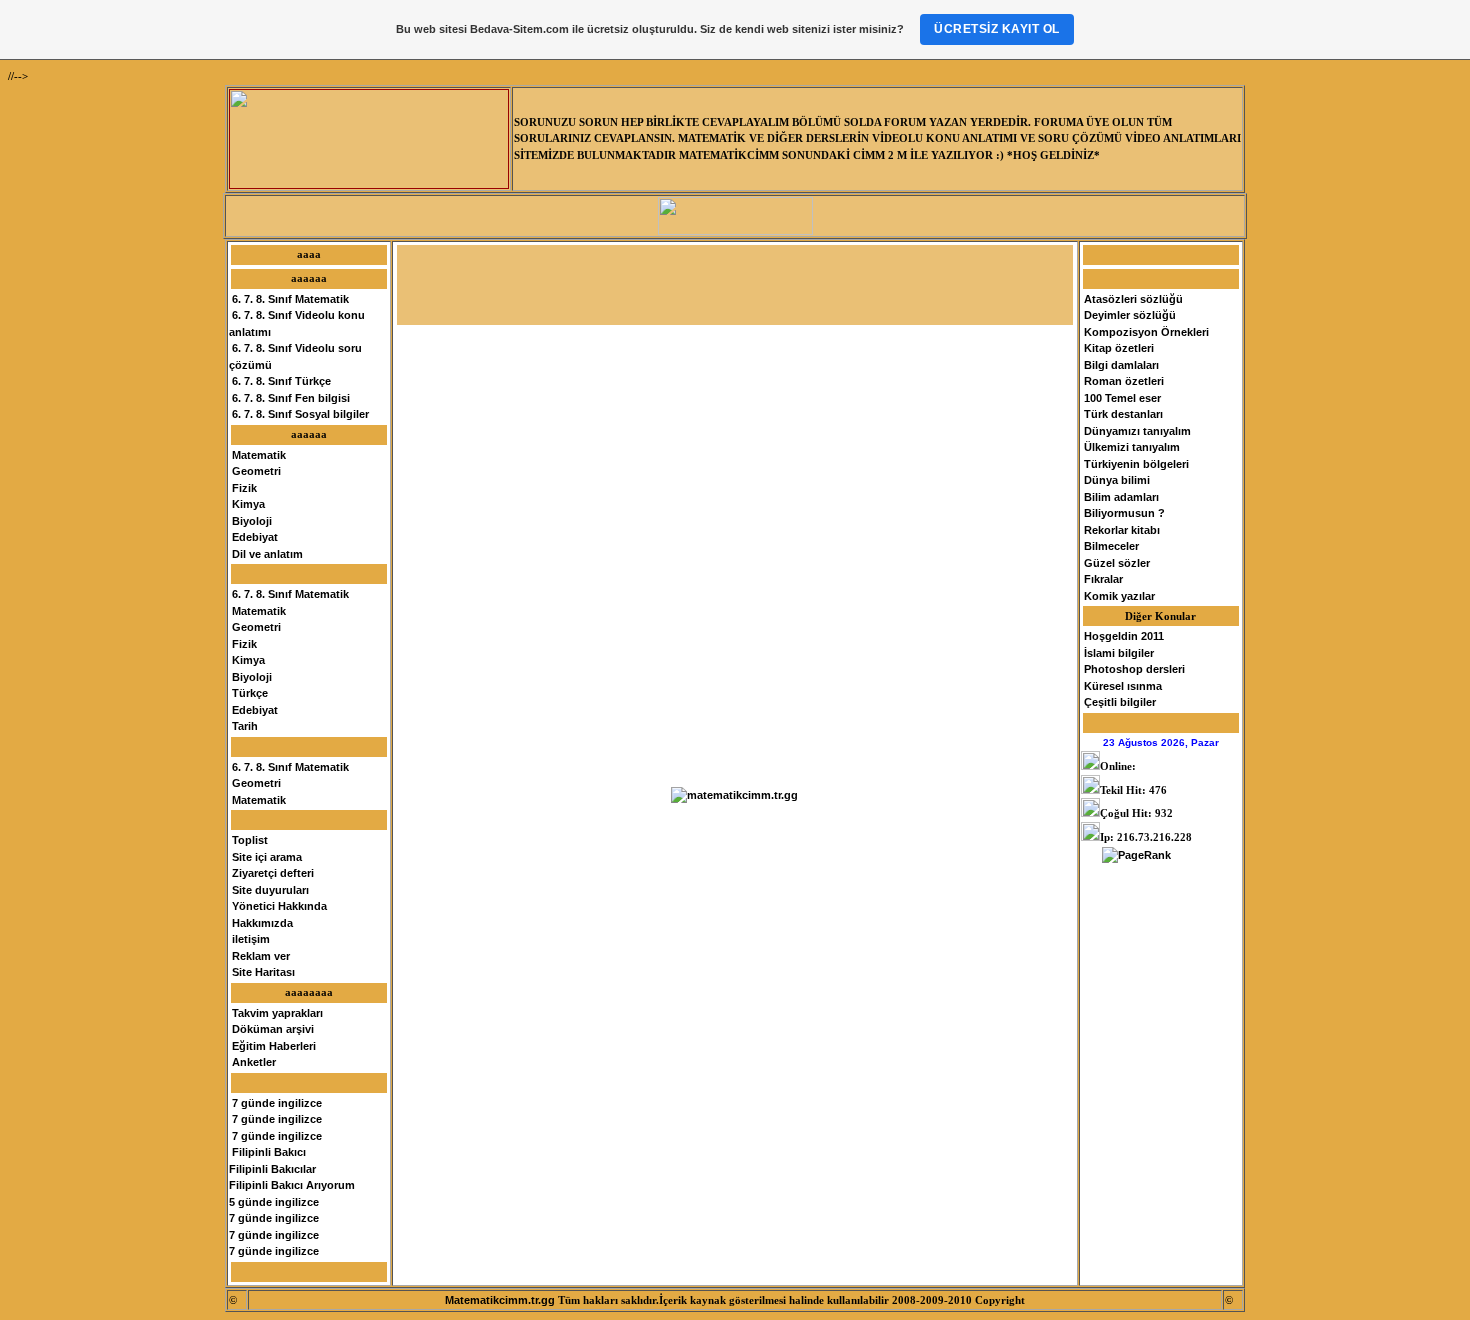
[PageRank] (1136, 855)
